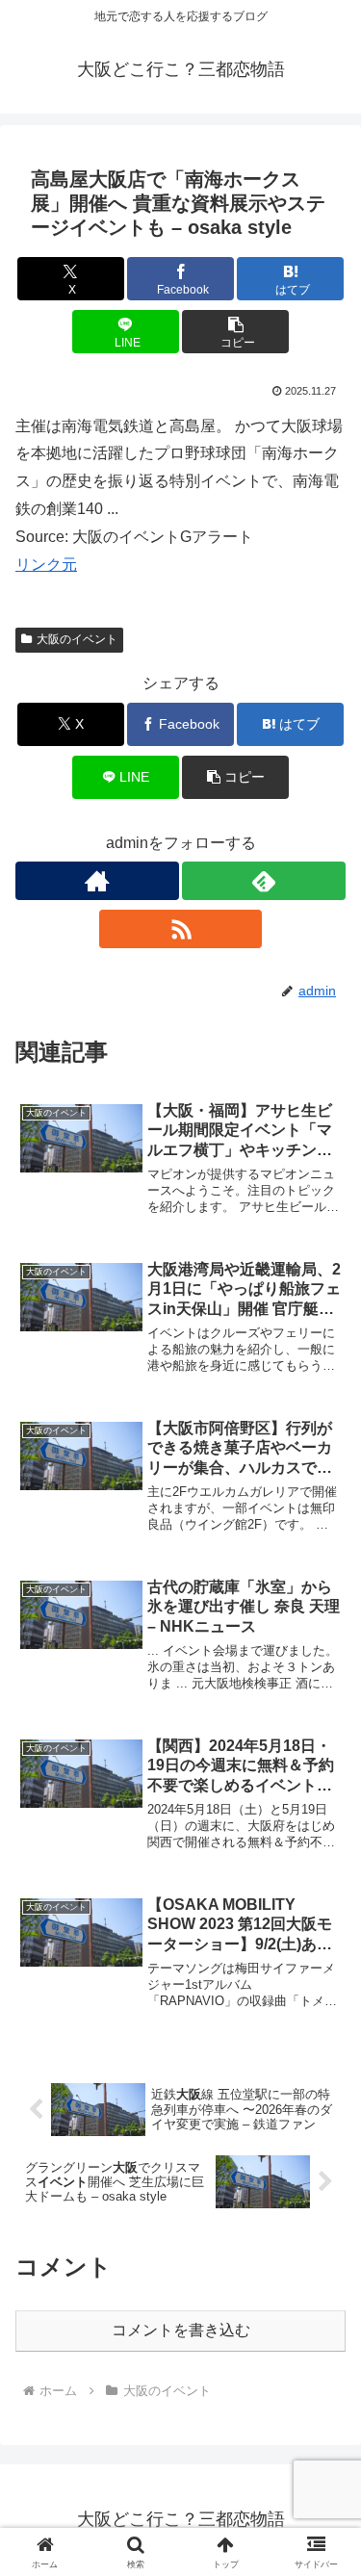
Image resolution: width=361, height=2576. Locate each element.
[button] (235, 332)
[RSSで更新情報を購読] (181, 929)
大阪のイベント (77, 639)
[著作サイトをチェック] (97, 881)
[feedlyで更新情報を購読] (264, 881)
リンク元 (46, 565)
